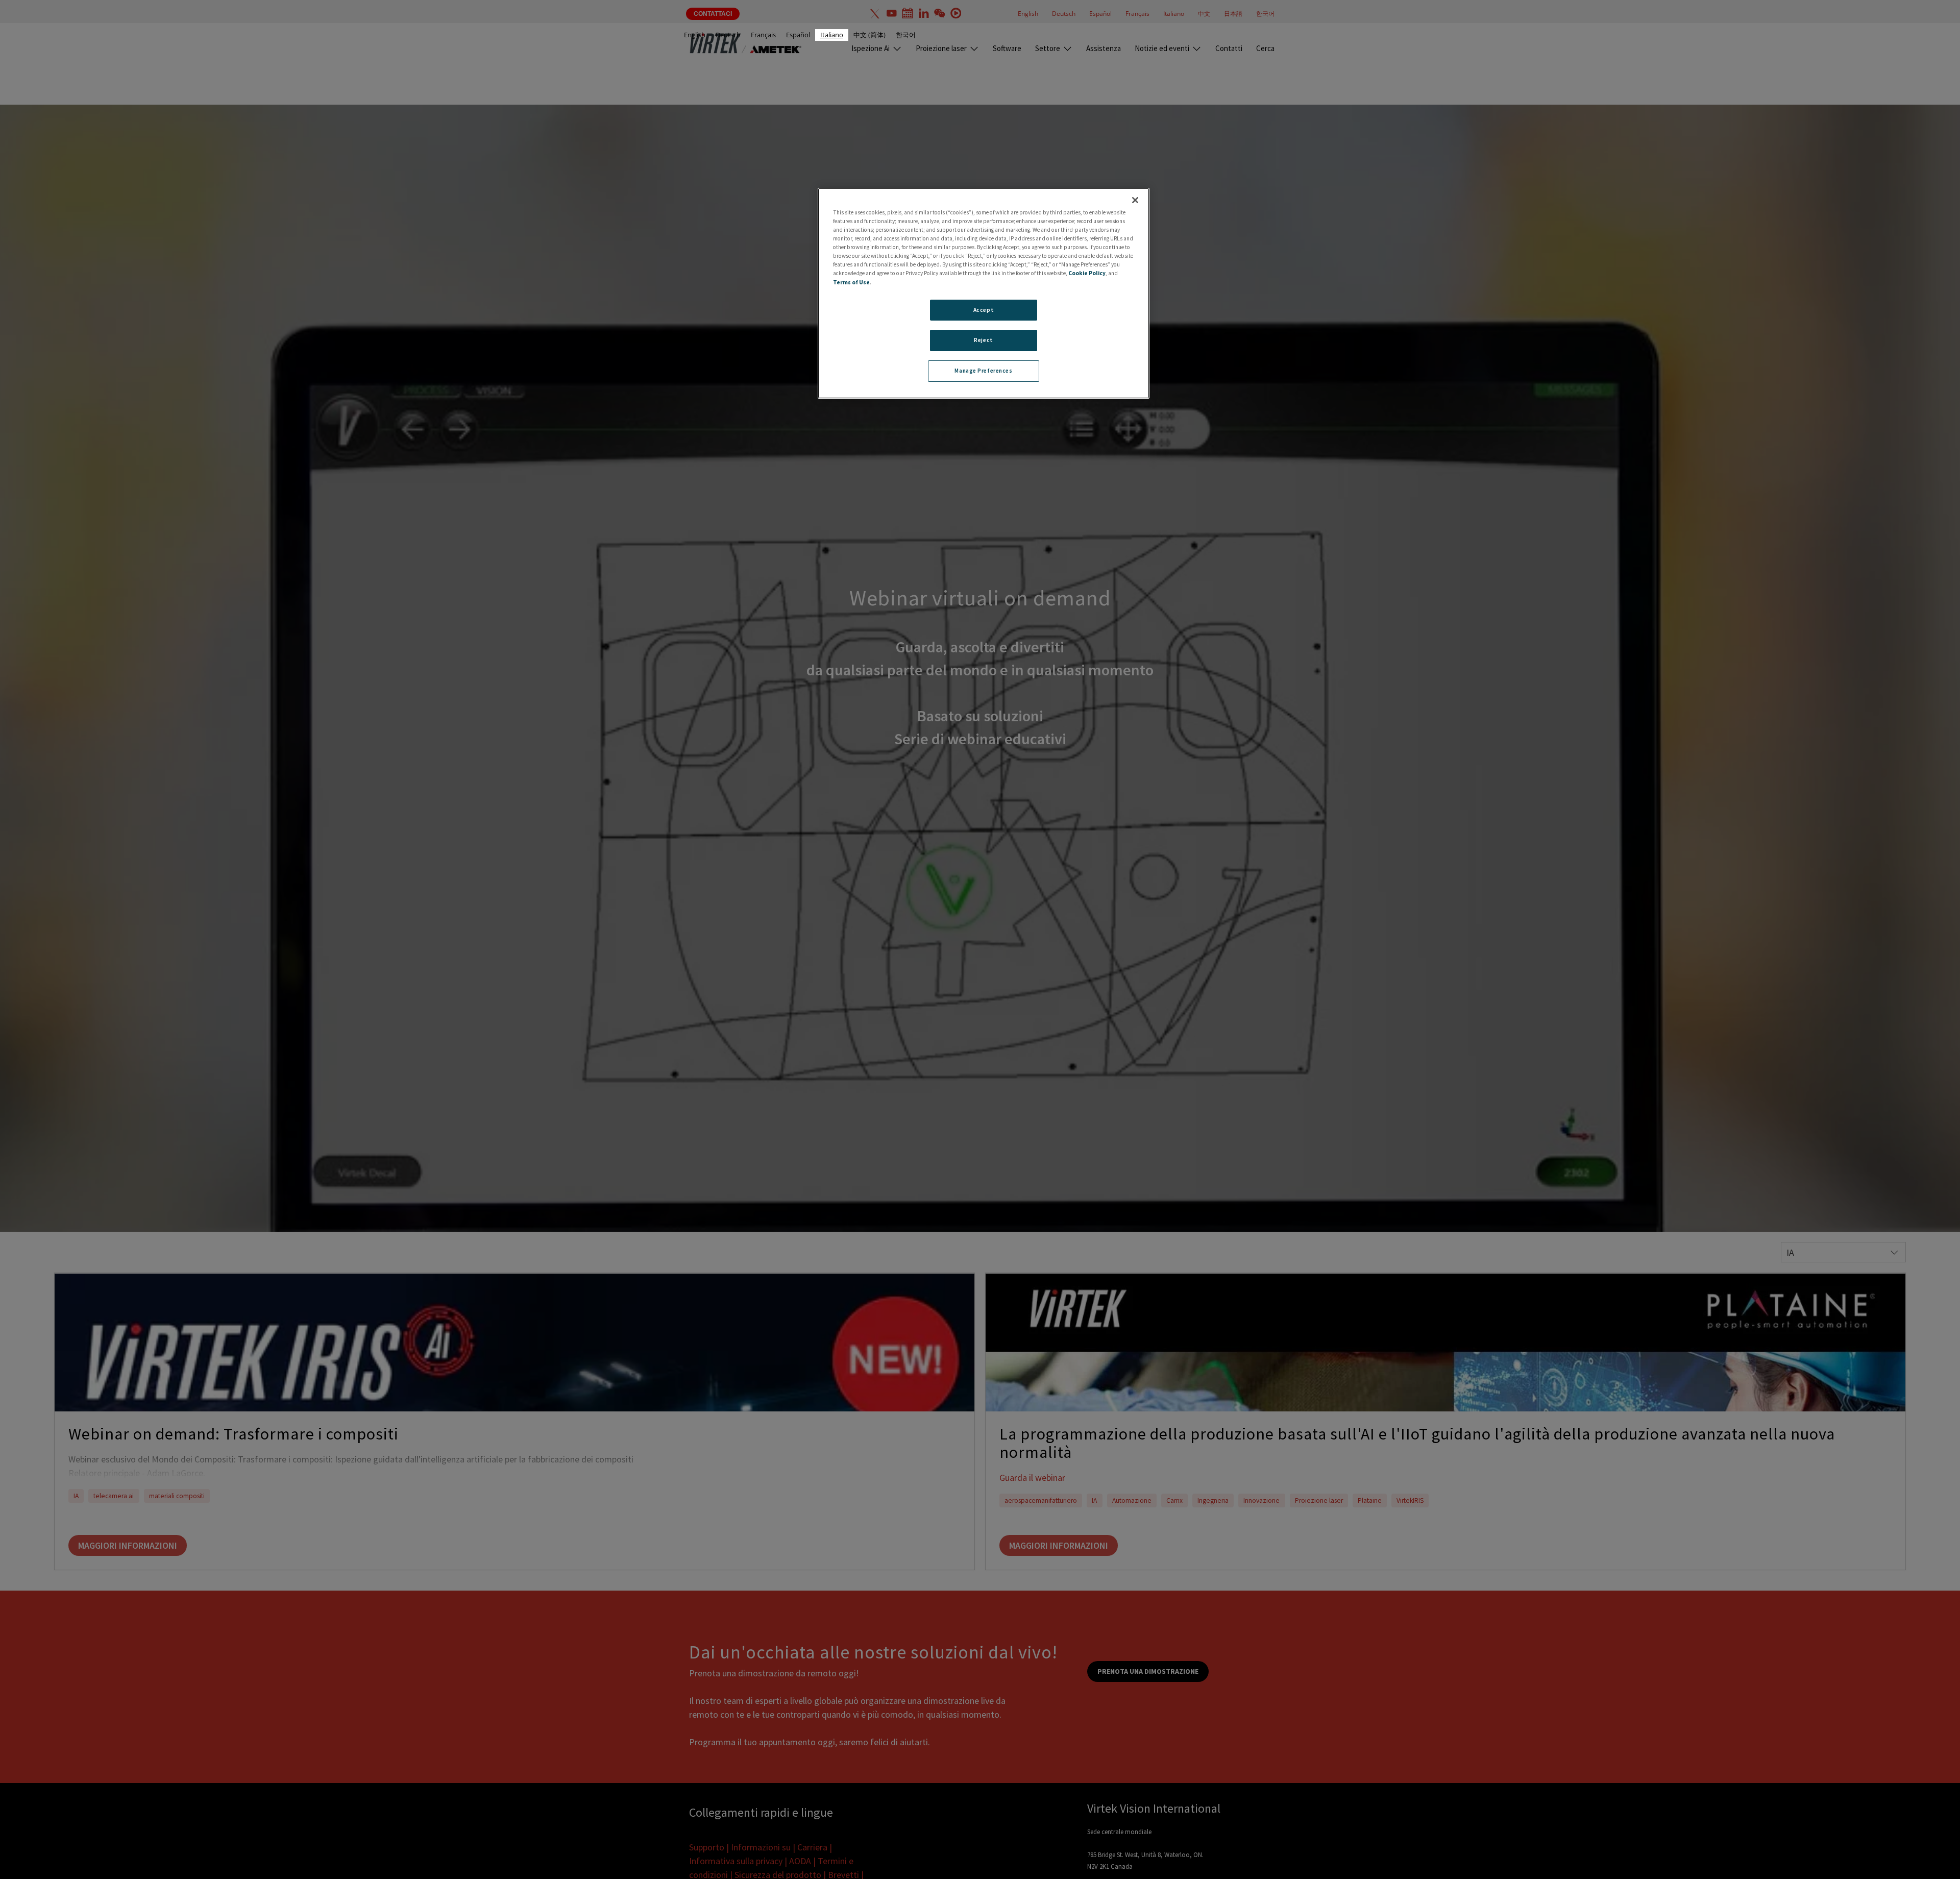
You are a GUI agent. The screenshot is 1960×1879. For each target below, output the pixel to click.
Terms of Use (851, 282)
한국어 (906, 35)
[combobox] (832, 35)
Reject (983, 340)
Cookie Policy (1087, 274)
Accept (984, 310)
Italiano (832, 35)
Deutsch (728, 35)
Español (798, 35)
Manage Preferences (983, 371)
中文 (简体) (869, 35)
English (695, 35)
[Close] (1135, 200)
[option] (695, 35)
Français (763, 35)
